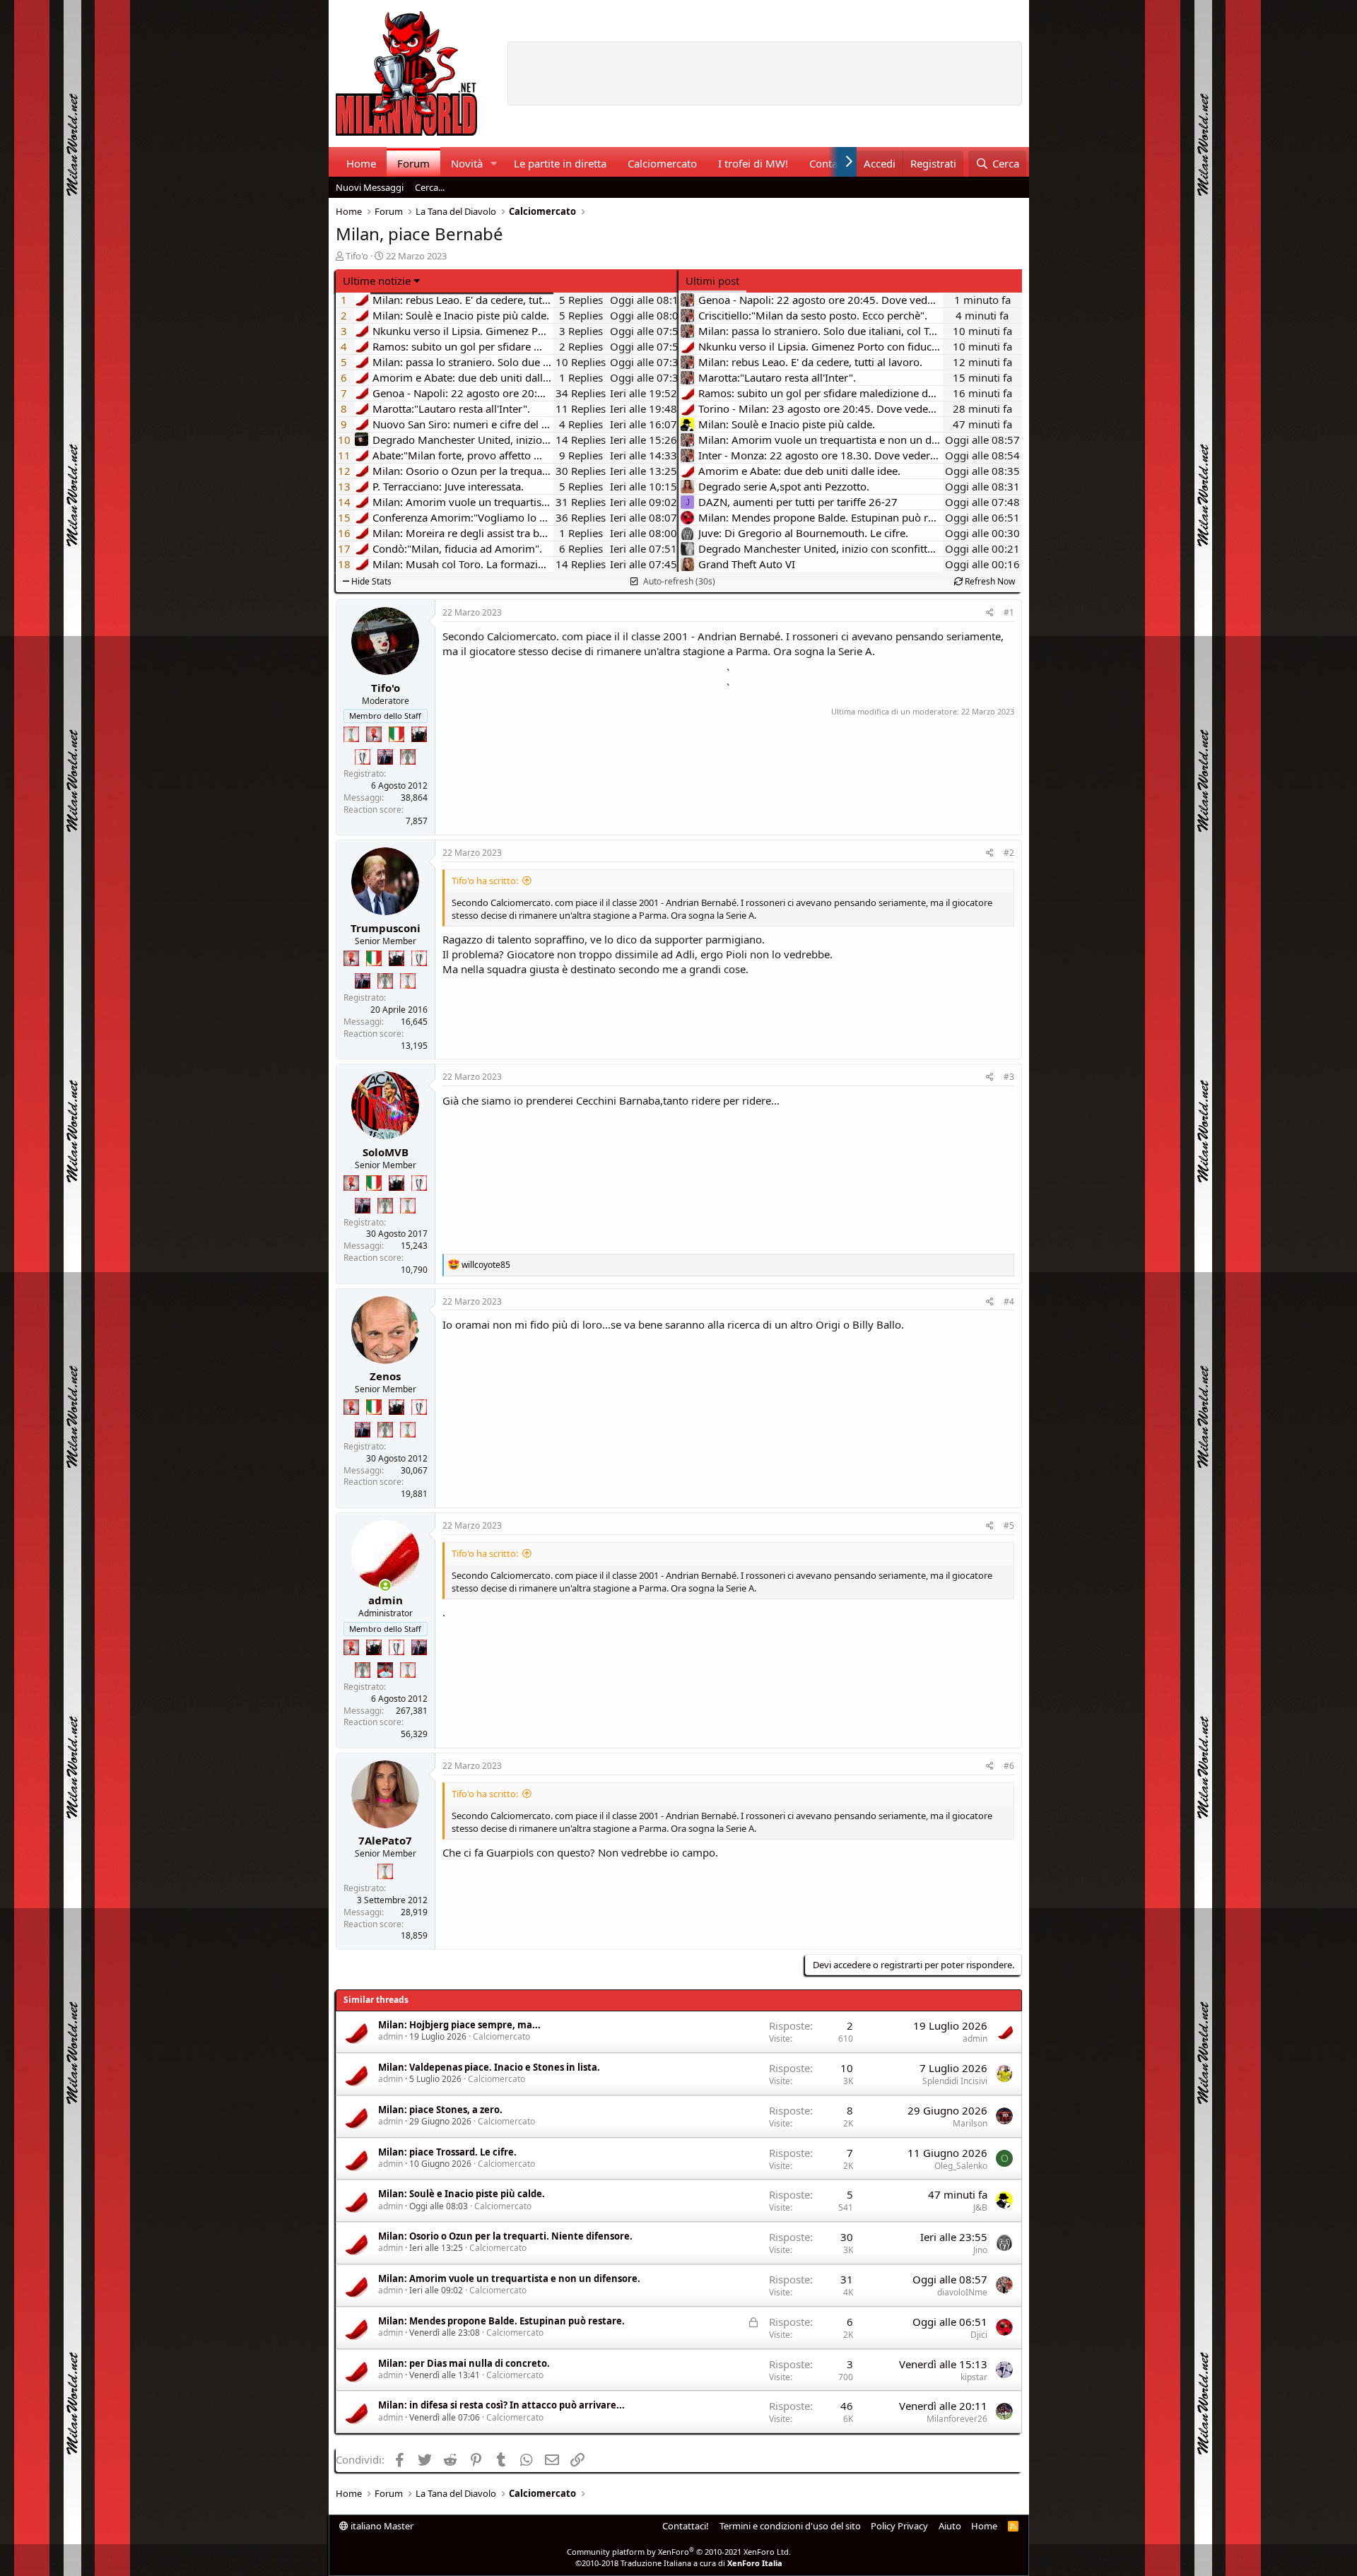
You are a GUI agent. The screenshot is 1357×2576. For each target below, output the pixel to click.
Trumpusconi (386, 928)
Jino (980, 2250)
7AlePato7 (385, 1840)
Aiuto (950, 2526)
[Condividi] (990, 613)
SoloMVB (386, 1152)
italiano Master (381, 2526)
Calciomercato (662, 163)
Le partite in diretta (560, 163)
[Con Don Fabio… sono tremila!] (385, 757)
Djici (979, 2335)
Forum (413, 163)
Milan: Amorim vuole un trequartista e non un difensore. (509, 2278)
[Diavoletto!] (374, 734)
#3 (1009, 1077)
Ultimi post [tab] (712, 281)
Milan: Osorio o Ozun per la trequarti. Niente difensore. (505, 2236)
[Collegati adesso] (386, 1586)
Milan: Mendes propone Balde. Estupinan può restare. (501, 2321)
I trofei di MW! (753, 163)
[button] (493, 164)
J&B (980, 2207)
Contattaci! (686, 2526)
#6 (1009, 1766)
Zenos (385, 1376)
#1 (1009, 612)
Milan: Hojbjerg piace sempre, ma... (459, 2025)
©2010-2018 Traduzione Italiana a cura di (679, 2563)
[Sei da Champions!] (363, 757)
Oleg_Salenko (961, 2166)
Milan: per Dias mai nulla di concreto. (464, 2363)
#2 (1009, 853)
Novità (467, 163)
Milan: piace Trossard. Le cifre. (447, 2152)
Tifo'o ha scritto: (485, 881)
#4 (1009, 1301)
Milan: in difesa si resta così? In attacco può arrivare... (501, 2405)
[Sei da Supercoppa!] (408, 757)
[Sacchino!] (385, 1670)
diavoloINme (962, 2292)
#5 (1009, 1525)
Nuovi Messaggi (370, 187)
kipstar (974, 2377)
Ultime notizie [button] (377, 281)
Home (361, 163)
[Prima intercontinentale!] (351, 734)
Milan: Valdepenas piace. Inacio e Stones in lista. (489, 2067)
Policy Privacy (899, 2526)
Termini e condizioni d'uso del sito (790, 2526)
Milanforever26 (957, 2419)
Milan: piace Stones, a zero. (440, 2110)
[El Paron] (419, 734)
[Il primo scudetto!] (396, 734)
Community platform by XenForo (679, 2552)
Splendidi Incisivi (955, 2081)
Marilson (970, 2123)
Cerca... (430, 187)
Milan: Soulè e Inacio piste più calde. (462, 2194)
